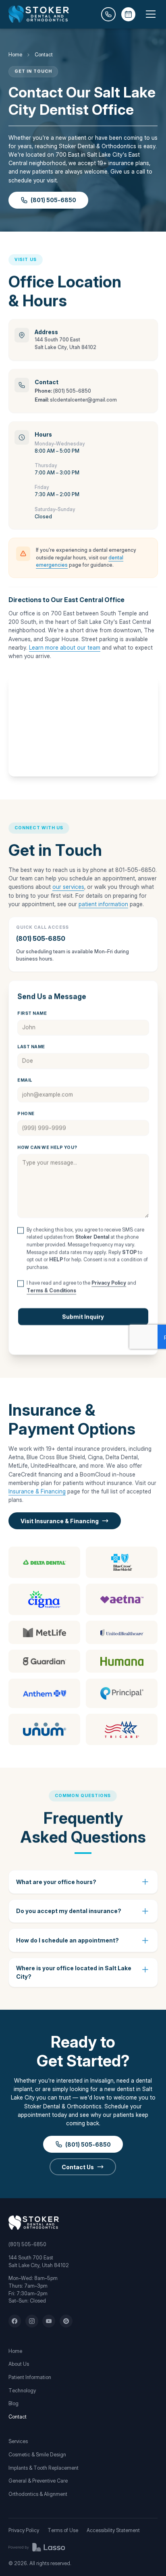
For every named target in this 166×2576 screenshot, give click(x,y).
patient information (103, 904)
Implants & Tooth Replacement (44, 2468)
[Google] (66, 2321)
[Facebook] (15, 2321)
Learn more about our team (65, 647)
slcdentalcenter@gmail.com (83, 400)
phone (26, 1114)
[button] (149, 14)
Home (15, 55)
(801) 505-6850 (72, 391)
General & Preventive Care (38, 2481)
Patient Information (30, 2377)
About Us (19, 2364)
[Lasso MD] (37, 2547)
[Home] (34, 2223)
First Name (32, 1014)
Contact (18, 2417)
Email (25, 1081)
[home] (39, 14)
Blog (13, 2403)
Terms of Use (63, 2530)
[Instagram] (32, 2321)
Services (18, 2441)
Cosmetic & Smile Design (37, 2455)
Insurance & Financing (37, 1491)
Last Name (31, 1047)
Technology (22, 2391)
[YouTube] (49, 2321)
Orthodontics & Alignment (38, 2494)
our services (68, 887)
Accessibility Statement (113, 2530)
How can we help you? (47, 1148)
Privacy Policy (24, 2530)
